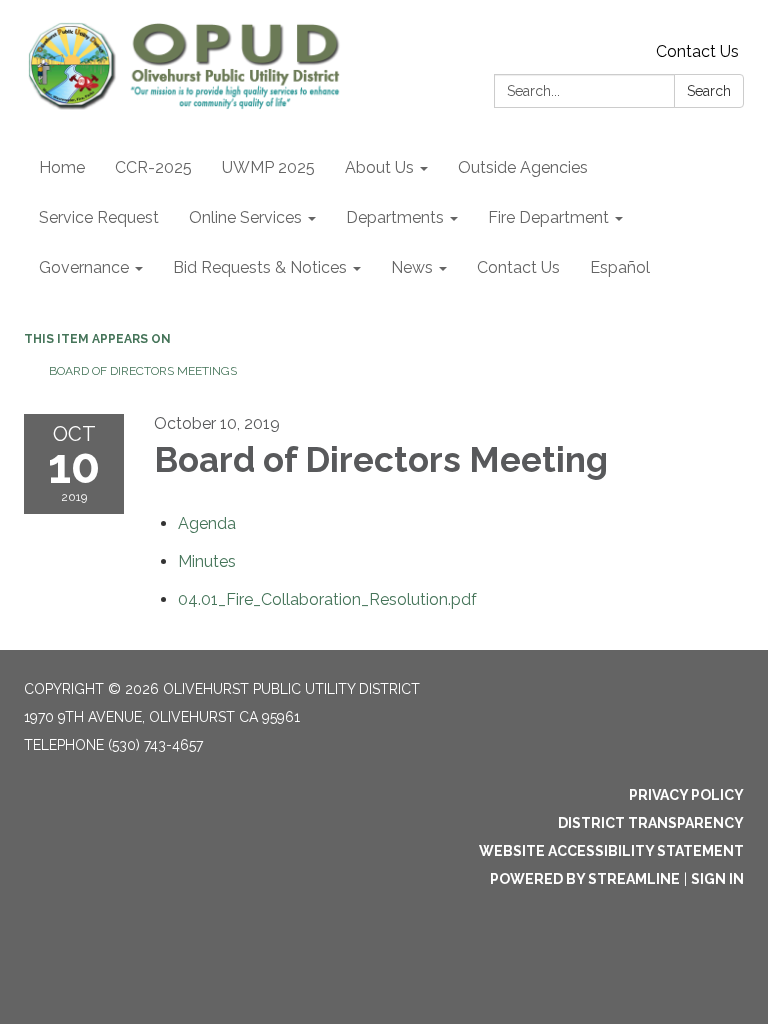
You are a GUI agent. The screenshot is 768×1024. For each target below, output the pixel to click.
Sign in (717, 879)
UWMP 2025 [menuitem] (268, 167)
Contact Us (697, 51)
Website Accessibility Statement (611, 851)
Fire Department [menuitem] (548, 217)
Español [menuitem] (620, 267)
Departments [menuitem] (395, 217)
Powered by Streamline (585, 879)
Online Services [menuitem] (245, 217)
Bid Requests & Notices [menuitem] (260, 267)
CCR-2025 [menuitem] (153, 167)
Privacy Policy (686, 795)
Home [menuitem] (62, 167)
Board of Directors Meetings (143, 371)
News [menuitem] (412, 267)
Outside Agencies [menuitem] (523, 167)
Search (709, 91)
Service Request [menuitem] (99, 217)
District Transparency (651, 823)
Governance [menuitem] (84, 267)
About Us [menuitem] (379, 167)
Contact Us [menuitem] (518, 267)
